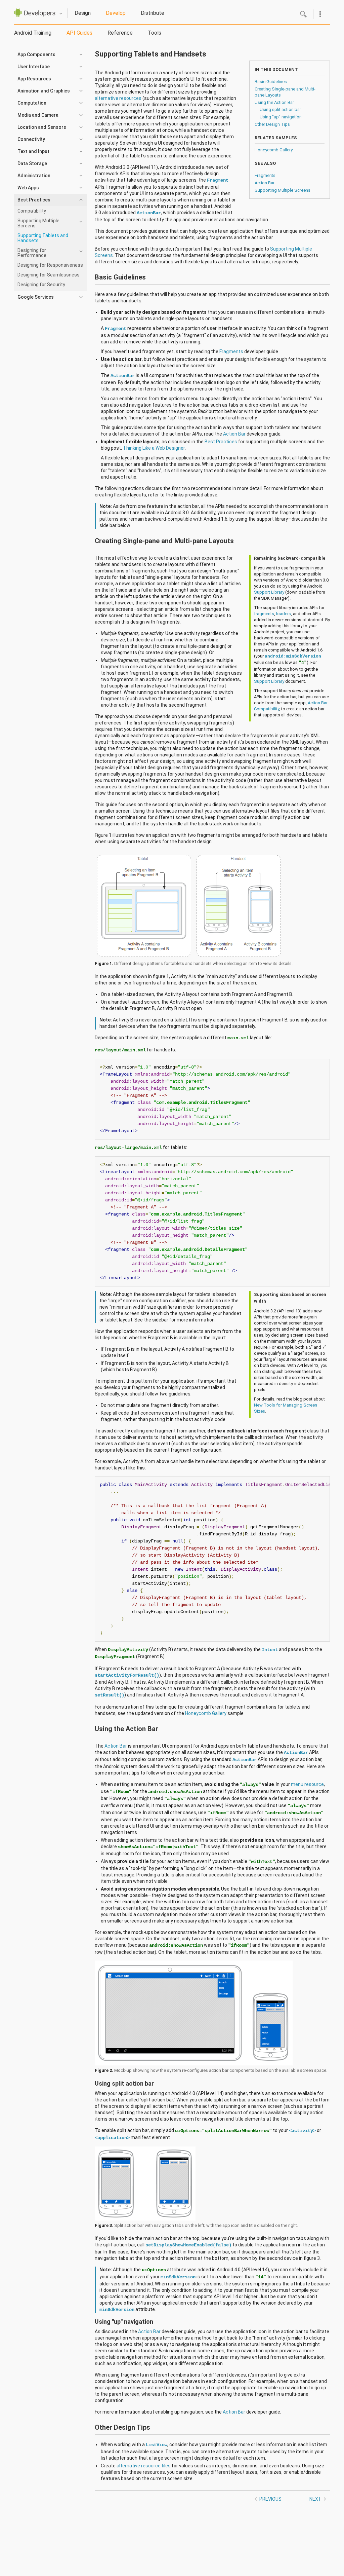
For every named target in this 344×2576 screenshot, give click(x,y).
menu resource (307, 1784)
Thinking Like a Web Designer (154, 448)
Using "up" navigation (281, 117)
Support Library (269, 592)
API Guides (79, 33)
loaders (284, 614)
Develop (116, 13)
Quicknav (61, 14)
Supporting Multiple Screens (283, 190)
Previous (270, 2499)
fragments (264, 614)
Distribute (153, 13)
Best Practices (221, 442)
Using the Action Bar (274, 102)
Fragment (218, 180)
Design (83, 13)
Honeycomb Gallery (274, 150)
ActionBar (149, 213)
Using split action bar (280, 109)
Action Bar (265, 183)
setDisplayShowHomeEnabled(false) (188, 2245)
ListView (157, 2445)
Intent (270, 1650)
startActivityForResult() (127, 1675)
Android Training (33, 33)
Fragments (265, 175)
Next (315, 2499)
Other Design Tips (272, 124)
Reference (120, 33)
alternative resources (118, 98)
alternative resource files (144, 2466)
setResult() (110, 1695)
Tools (155, 33)
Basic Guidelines (271, 82)
